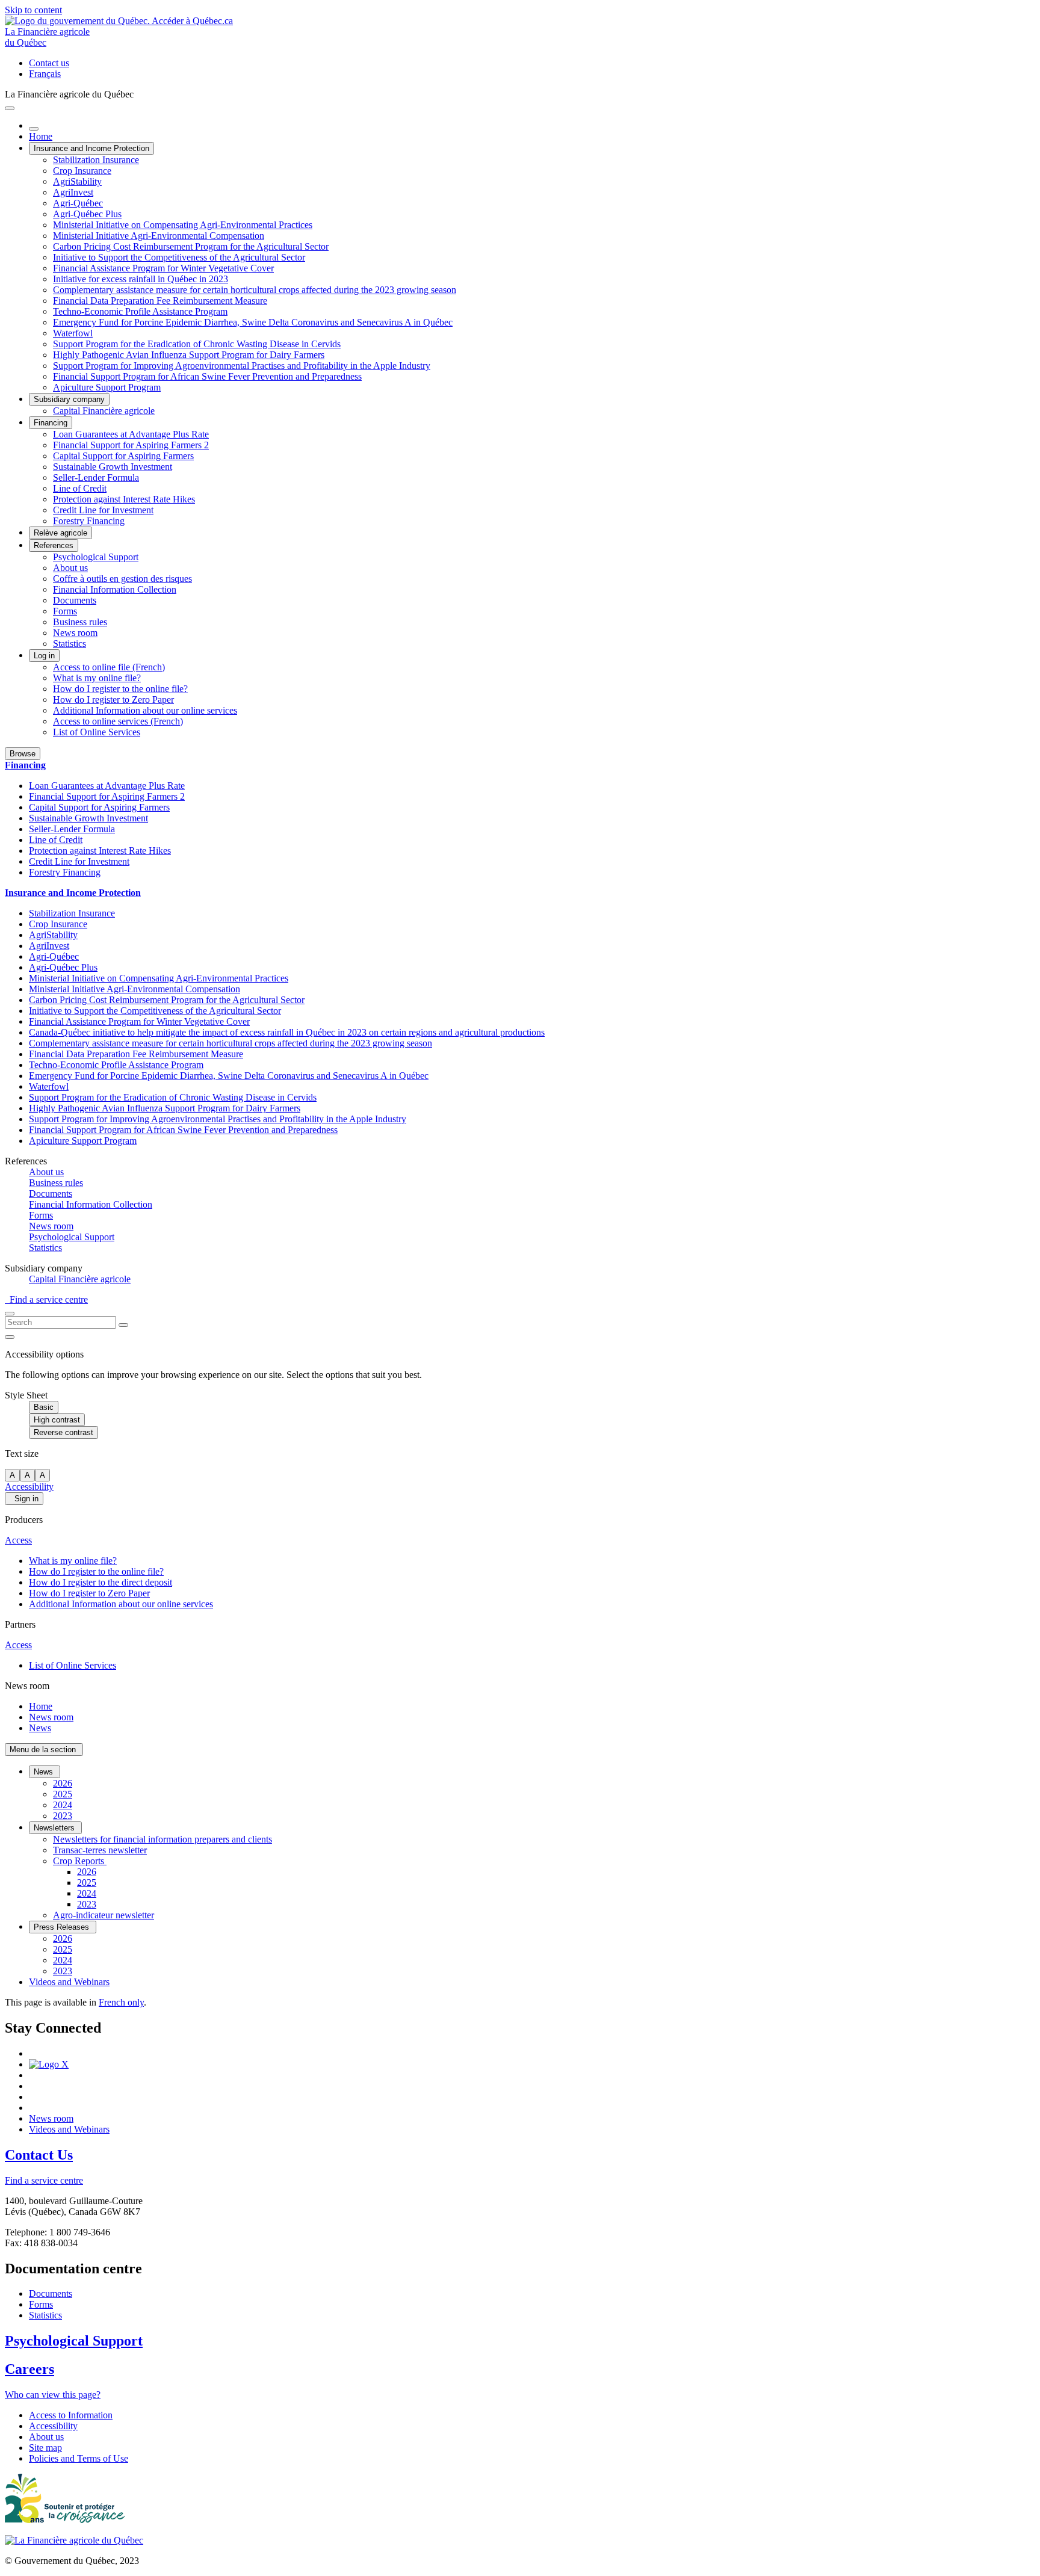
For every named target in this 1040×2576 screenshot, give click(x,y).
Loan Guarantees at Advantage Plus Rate (131, 434)
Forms (65, 611)
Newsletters (55, 1828)
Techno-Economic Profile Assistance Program (140, 311)
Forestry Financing (89, 521)
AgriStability (77, 181)
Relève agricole (60, 533)
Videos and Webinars (69, 1982)
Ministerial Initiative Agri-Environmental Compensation (159, 236)
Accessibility (29, 1487)
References (54, 545)
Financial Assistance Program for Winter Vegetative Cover (163, 268)
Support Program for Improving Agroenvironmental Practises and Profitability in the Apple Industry (242, 366)
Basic (44, 1407)
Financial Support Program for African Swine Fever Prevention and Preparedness (207, 376)
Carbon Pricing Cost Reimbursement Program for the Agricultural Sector (191, 246)
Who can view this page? (53, 2395)
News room (75, 633)
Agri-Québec (78, 203)
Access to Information (71, 2415)
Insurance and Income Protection (91, 148)
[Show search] (10, 1314)
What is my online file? (97, 678)
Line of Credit (80, 488)
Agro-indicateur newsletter (104, 1915)
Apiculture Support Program (107, 387)
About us (70, 568)
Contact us (49, 63)
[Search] (123, 1325)
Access (18, 1540)
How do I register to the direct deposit (101, 1582)
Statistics (70, 644)
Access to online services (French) (118, 721)
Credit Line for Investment (103, 510)
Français (45, 74)
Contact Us (39, 2155)
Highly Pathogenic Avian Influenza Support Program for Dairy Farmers (189, 355)
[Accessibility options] (10, 1337)
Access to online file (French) (109, 667)
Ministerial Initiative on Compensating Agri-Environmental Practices (183, 225)
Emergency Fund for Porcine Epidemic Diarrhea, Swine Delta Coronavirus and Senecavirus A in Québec (253, 322)
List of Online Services (97, 732)
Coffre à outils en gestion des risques (122, 579)
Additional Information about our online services (145, 710)
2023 (63, 1816)
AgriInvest (73, 192)
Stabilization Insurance (96, 160)
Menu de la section (44, 1750)
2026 (63, 1783)
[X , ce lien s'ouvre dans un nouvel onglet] (49, 2064)
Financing (51, 423)
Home (41, 136)
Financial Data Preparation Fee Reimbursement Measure (160, 301)
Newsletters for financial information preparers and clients (162, 1839)
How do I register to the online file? (120, 689)
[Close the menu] (34, 129)
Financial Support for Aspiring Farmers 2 (131, 445)
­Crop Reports (80, 1861)
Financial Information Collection (115, 589)
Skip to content (33, 10)
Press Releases (63, 1927)
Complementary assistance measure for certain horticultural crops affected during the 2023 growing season (255, 290)
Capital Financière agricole (104, 411)
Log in (44, 656)
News (40, 1728)
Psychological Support (96, 557)
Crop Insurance (82, 171)
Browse (23, 754)
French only (121, 2002)
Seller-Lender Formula (96, 477)
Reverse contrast (63, 1432)
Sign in (24, 1499)
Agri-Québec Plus (87, 214)
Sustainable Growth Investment (113, 467)
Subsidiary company (69, 399)
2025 (63, 1794)
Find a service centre (46, 1299)
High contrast (57, 1420)
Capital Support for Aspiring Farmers (123, 456)
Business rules (80, 622)
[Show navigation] (10, 108)
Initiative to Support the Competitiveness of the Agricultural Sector (179, 257)
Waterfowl (73, 333)
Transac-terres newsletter (100, 1850)
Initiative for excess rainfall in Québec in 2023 (141, 279)
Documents (75, 600)
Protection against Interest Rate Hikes (124, 499)
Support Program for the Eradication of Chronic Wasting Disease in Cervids (197, 344)
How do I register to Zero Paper (113, 700)
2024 (63, 1805)
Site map (45, 2448)
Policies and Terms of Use (79, 2458)
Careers (29, 2369)
